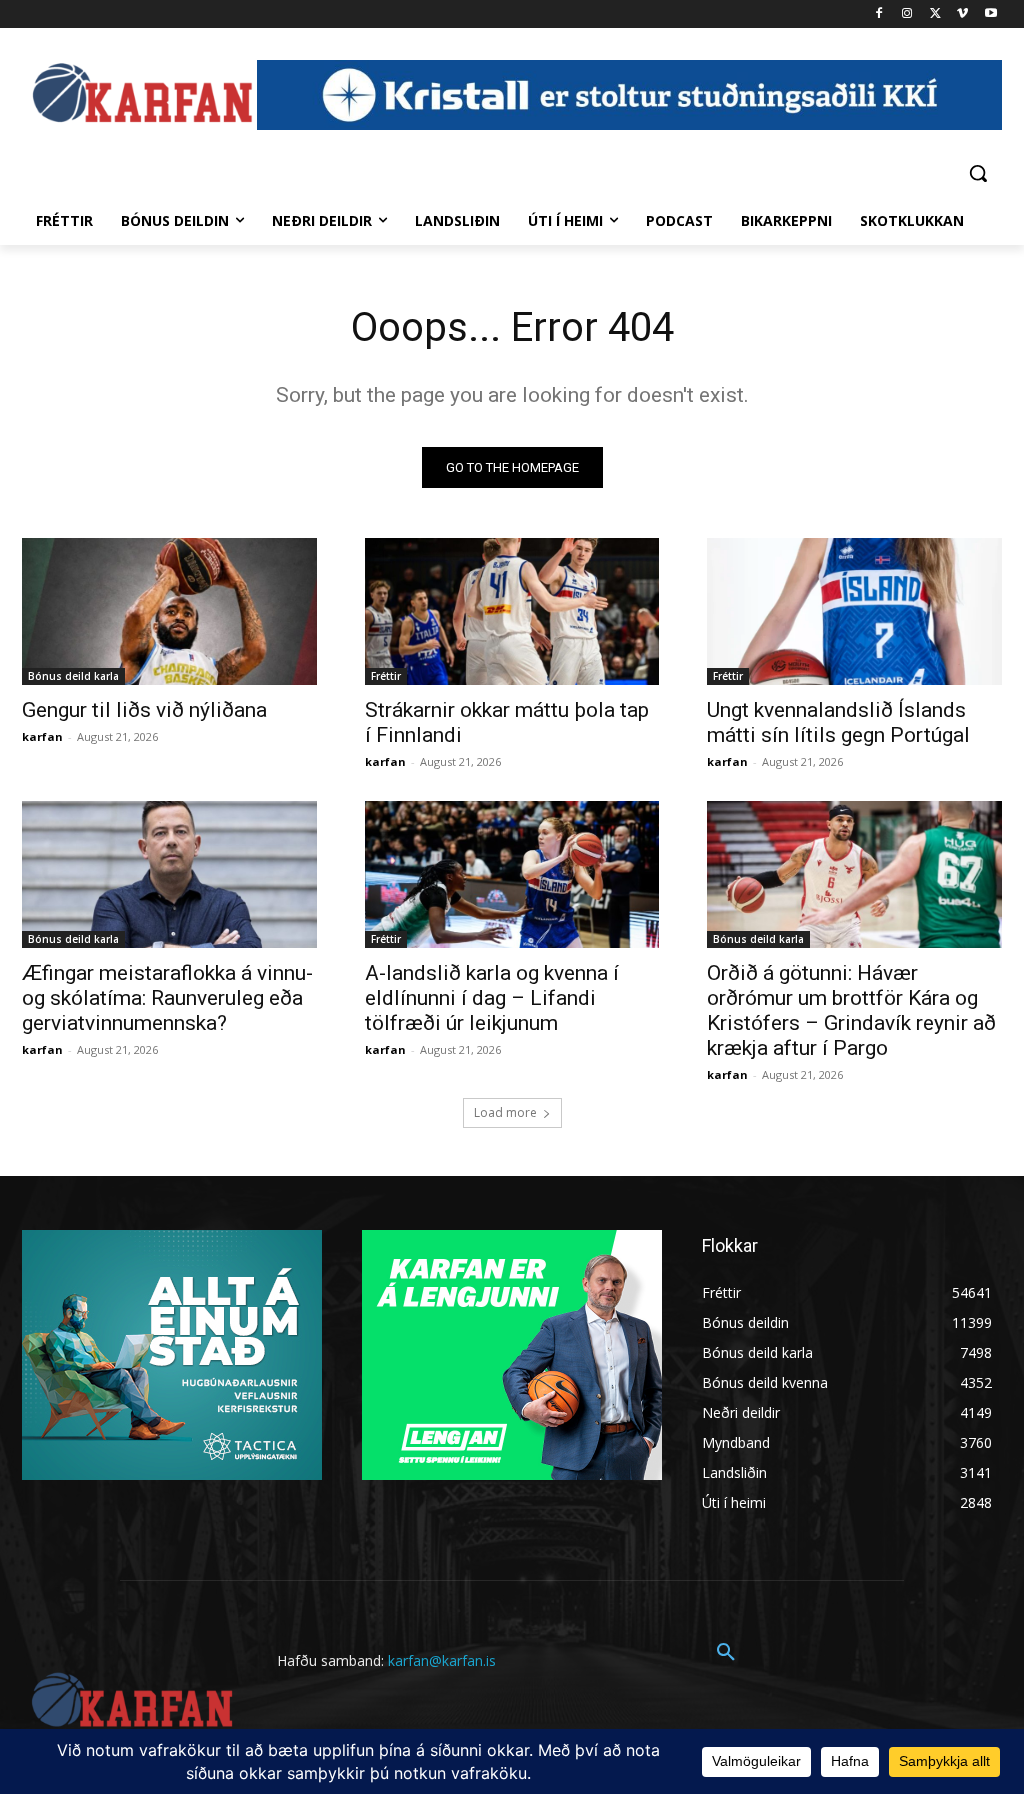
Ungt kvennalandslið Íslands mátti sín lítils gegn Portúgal (838, 722)
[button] (978, 173)
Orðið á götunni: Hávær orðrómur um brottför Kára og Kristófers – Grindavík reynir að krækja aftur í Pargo (851, 1010)
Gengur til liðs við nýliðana (144, 710)
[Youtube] (990, 14)
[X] (935, 14)
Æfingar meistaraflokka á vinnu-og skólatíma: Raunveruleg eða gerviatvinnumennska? (167, 998)
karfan (42, 736)
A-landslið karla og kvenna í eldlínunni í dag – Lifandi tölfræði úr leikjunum (492, 998)
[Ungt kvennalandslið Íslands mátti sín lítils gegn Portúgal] (854, 611)
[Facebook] (879, 14)
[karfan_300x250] (172, 1355)
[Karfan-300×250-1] (512, 1355)
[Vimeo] (962, 14)
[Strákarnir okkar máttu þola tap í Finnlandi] (512, 611)
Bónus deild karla (73, 676)
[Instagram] (907, 14)
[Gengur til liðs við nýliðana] (169, 611)
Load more (505, 1112)
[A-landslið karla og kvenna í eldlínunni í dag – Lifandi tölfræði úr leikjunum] (512, 874)
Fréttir (386, 676)
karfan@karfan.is (442, 1660)
